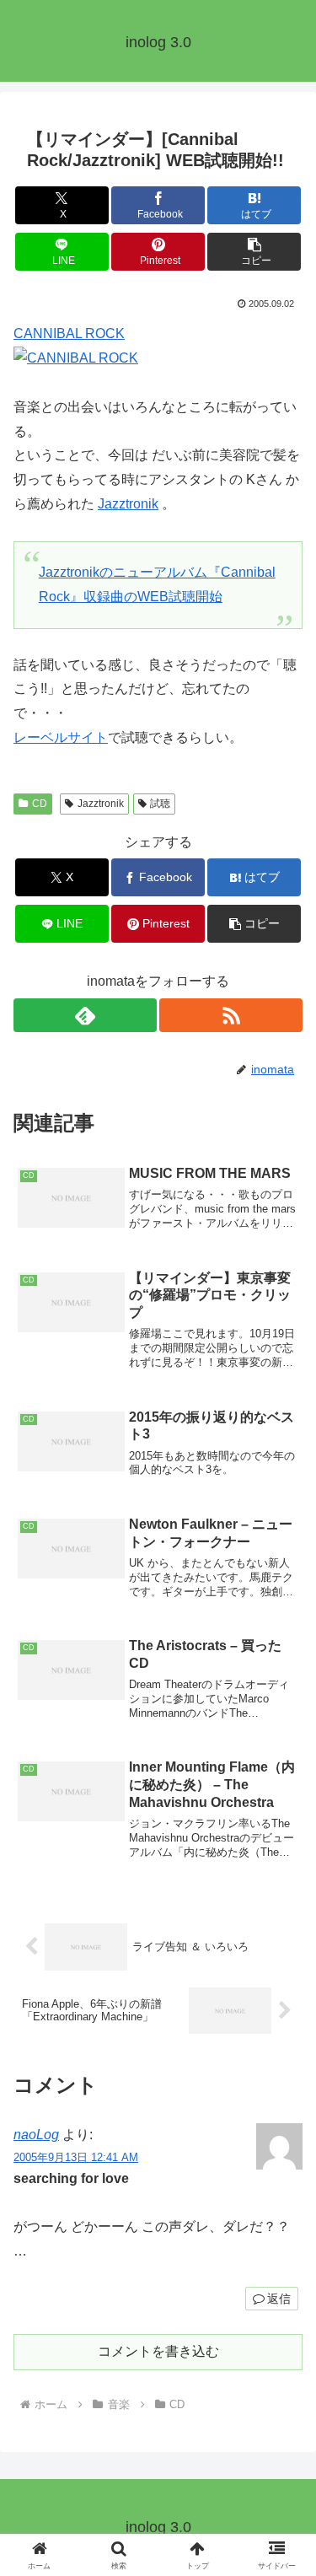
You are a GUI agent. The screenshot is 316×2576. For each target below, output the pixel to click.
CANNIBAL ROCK (69, 333)
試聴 (160, 804)
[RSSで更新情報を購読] (231, 1015)
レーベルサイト (61, 737)
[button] (254, 252)
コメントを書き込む (158, 2351)
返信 (279, 2299)
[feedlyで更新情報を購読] (85, 1015)
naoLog (36, 2135)
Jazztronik (128, 504)
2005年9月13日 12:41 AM (76, 2157)
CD (40, 804)
